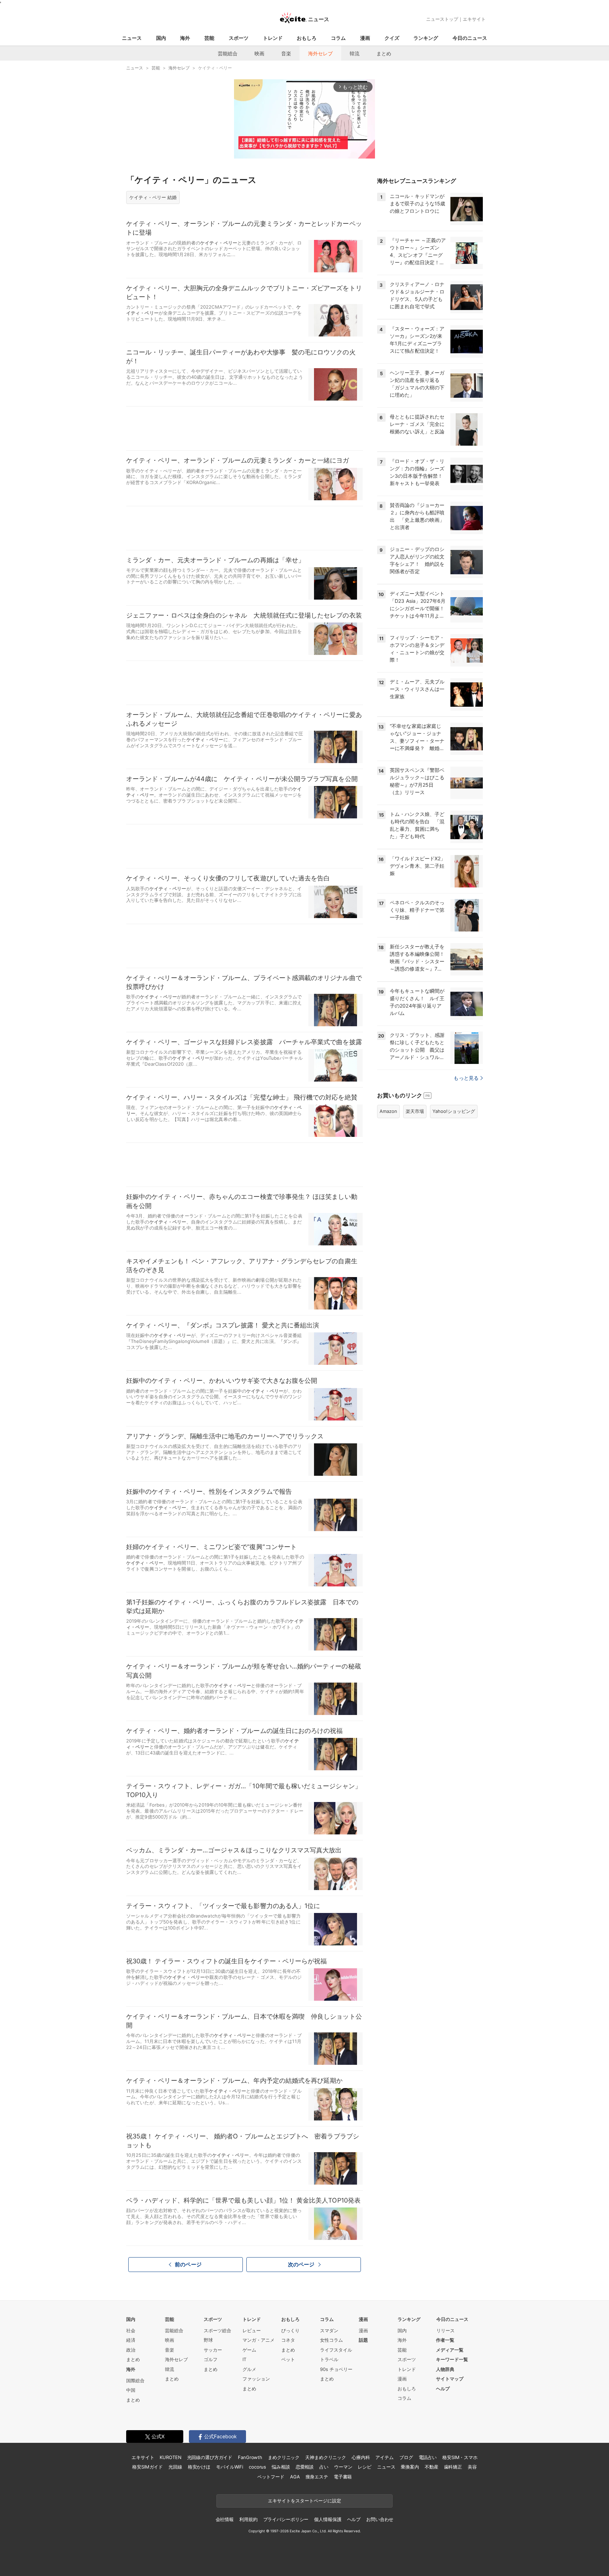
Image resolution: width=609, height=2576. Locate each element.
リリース (445, 2330)
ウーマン (343, 2467)
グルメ (249, 2369)
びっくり (290, 2330)
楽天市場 (415, 1111)
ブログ (406, 2457)
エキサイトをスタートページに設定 (304, 2501)
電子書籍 (343, 2477)
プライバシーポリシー (286, 2519)
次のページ (301, 2264)
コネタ (288, 2340)
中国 (131, 2390)
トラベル (329, 2359)
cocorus (257, 2467)
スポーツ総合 (217, 2330)
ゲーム (249, 2350)
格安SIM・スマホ (460, 2457)
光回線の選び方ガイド (210, 2457)
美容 (472, 2467)
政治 (131, 2350)
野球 (208, 2340)
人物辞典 (445, 2369)
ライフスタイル (336, 2350)
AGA (295, 2477)
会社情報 (225, 2519)
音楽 (286, 53)
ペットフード (271, 2477)
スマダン (329, 2330)
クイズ (392, 38)
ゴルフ (211, 2359)
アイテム (384, 2457)
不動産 (432, 2467)
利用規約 (248, 2519)
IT (244, 2359)
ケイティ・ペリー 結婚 (153, 197)
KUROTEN (170, 2457)
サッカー (213, 2350)
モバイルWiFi (230, 2467)
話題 (363, 2340)
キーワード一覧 (452, 2359)
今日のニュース (470, 38)
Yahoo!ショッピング (454, 1111)
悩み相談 (281, 2467)
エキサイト (474, 19)
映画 (259, 53)
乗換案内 (410, 2467)
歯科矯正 (453, 2467)
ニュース (132, 38)
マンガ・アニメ (259, 2340)
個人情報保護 (328, 2519)
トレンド (273, 38)
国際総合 (135, 2380)
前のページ (188, 2264)
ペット (288, 2359)
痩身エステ (317, 2477)
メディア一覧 (450, 2350)
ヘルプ (443, 2389)
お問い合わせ (380, 2519)
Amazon (388, 1111)
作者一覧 (445, 2340)
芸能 (209, 38)
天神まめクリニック (326, 2457)
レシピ (365, 2467)
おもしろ (307, 38)
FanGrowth (250, 2457)
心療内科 (361, 2457)
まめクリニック (284, 2457)
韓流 (355, 53)
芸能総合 (228, 53)
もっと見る (466, 1078)
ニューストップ (442, 19)
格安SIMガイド (147, 2467)
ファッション (256, 2379)
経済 (131, 2340)
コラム (338, 38)
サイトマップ (450, 2379)
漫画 (365, 38)
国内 (161, 38)
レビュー (252, 2330)
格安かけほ (199, 2467)
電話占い (428, 2457)
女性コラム (331, 2340)
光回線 (175, 2467)
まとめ (384, 53)
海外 (185, 38)
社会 (131, 2330)
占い (324, 2467)
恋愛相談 (305, 2467)
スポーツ (239, 38)
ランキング (426, 38)
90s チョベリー (336, 2369)
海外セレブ (320, 53)
